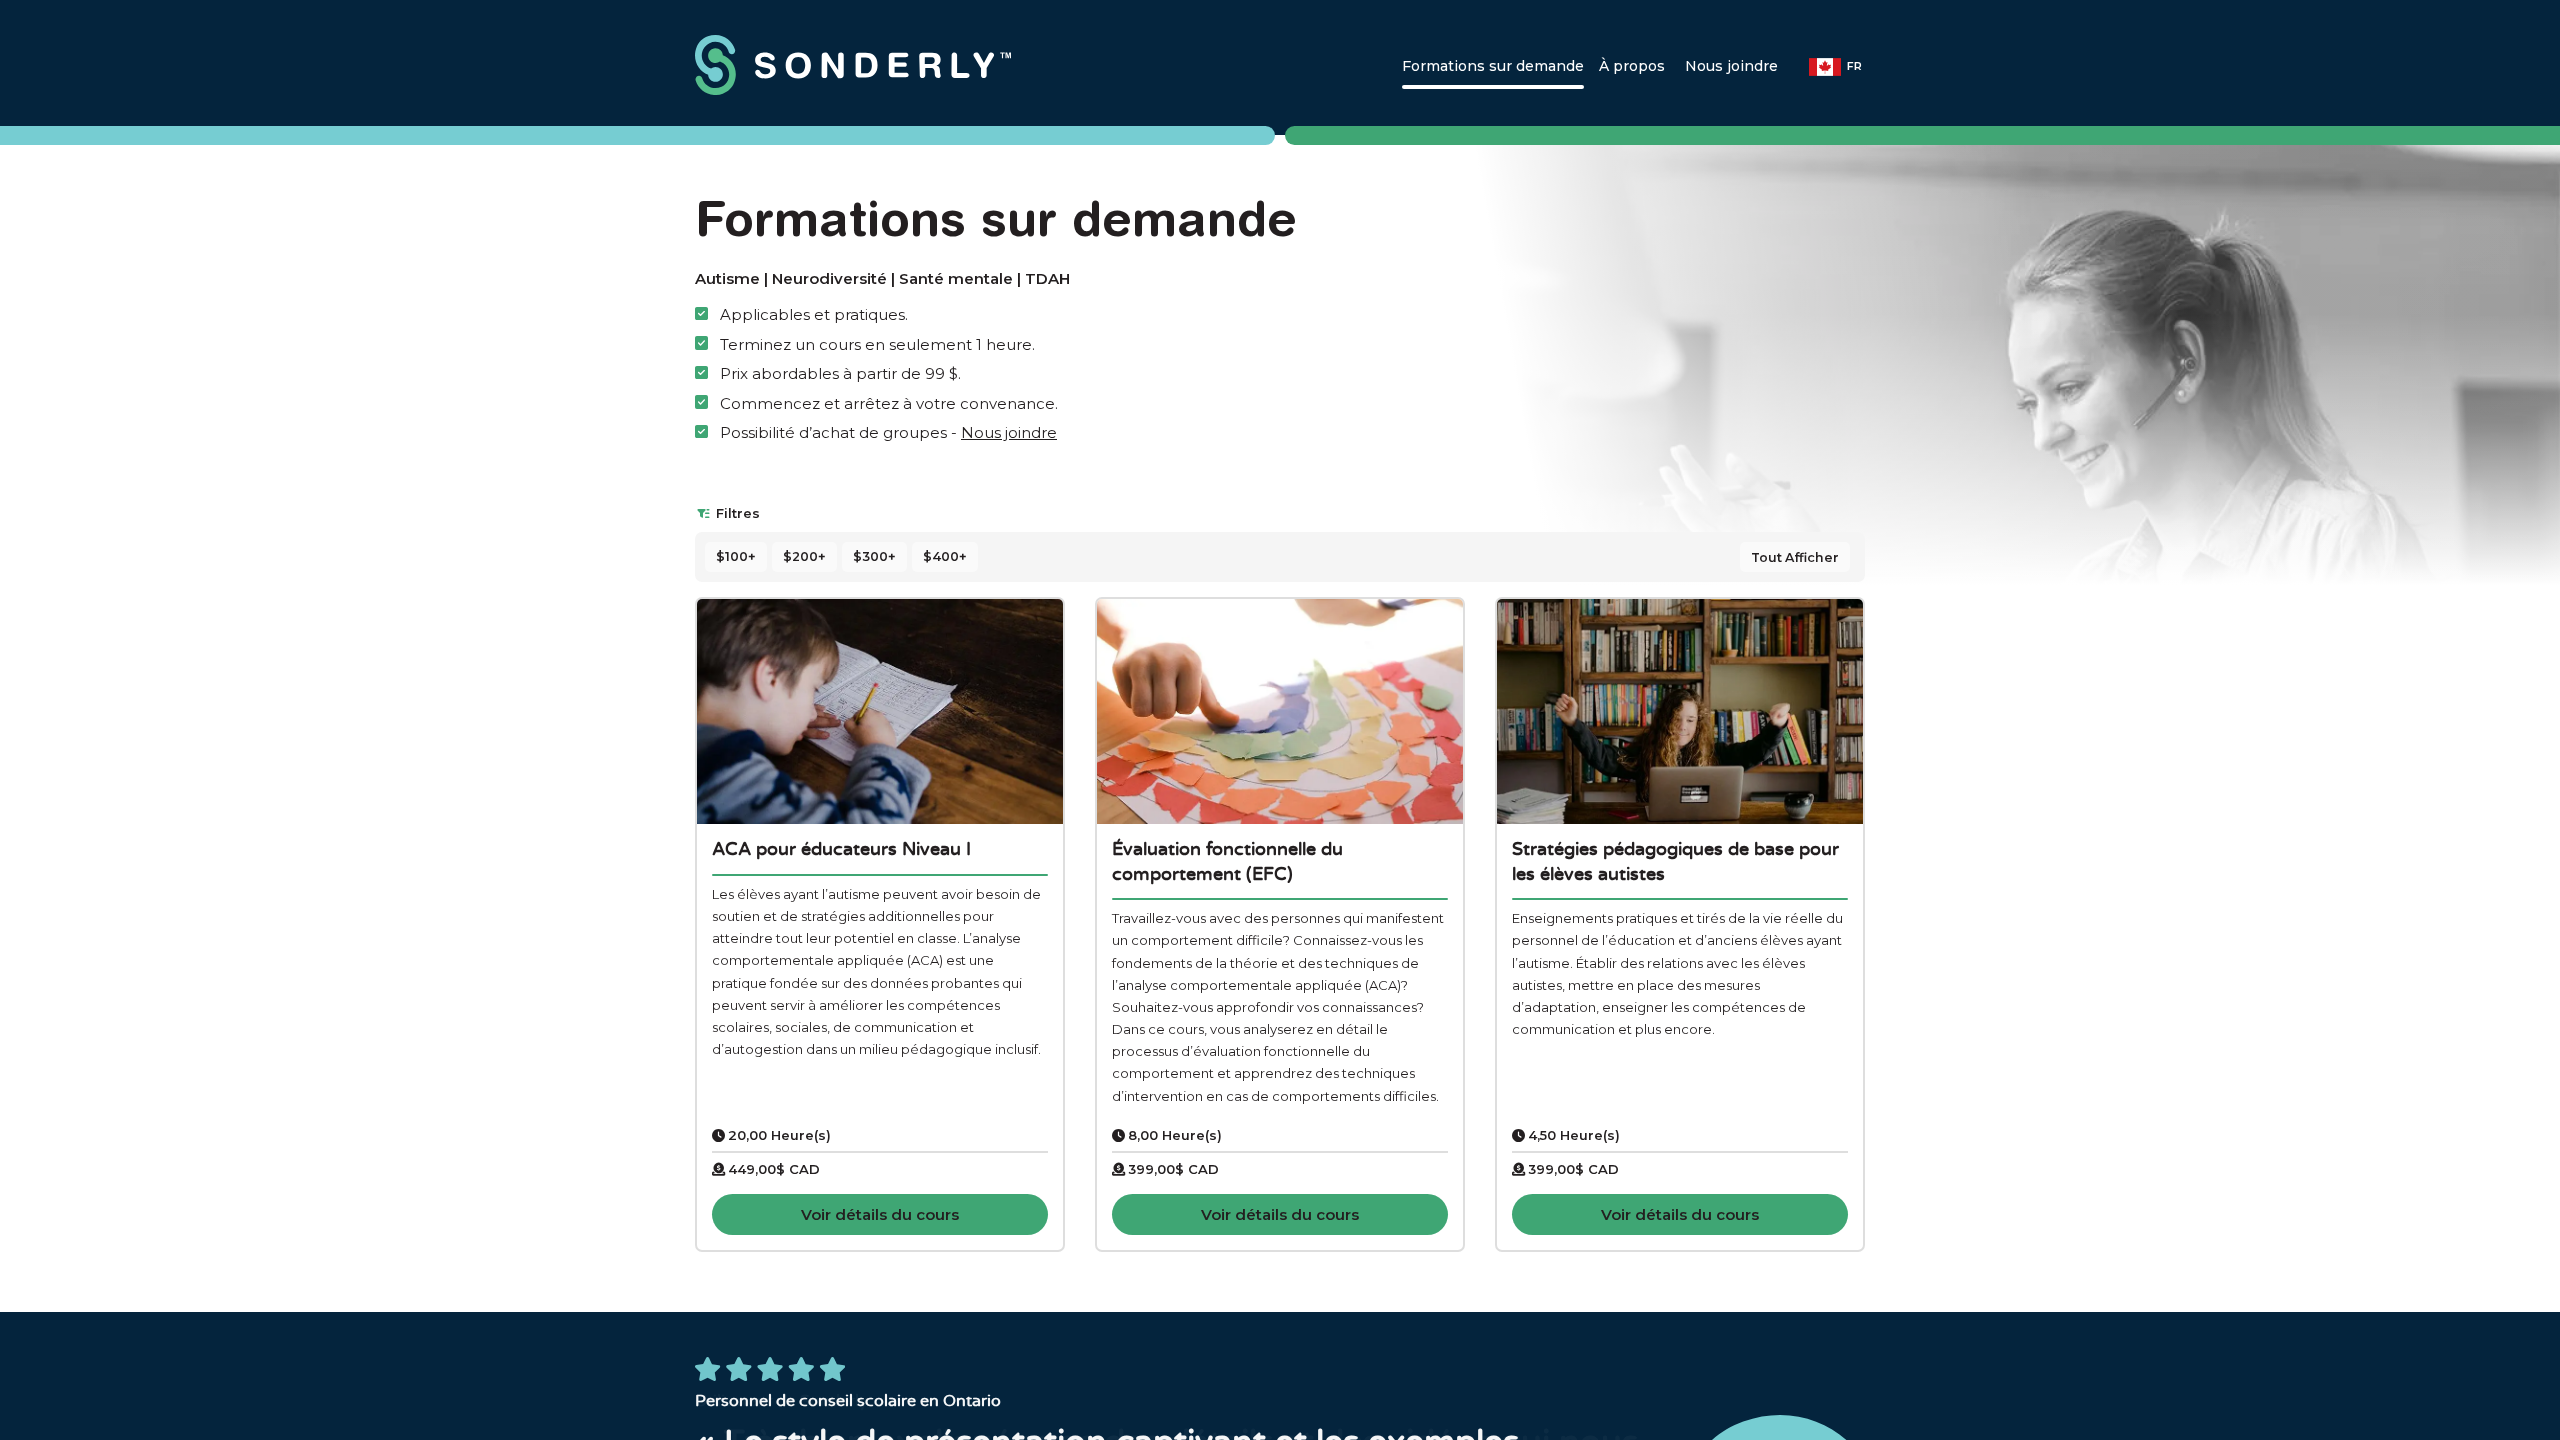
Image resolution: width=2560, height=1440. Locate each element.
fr (1854, 66)
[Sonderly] (880, 65)
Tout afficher (1795, 557)
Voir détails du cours (880, 1214)
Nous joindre (1009, 432)
